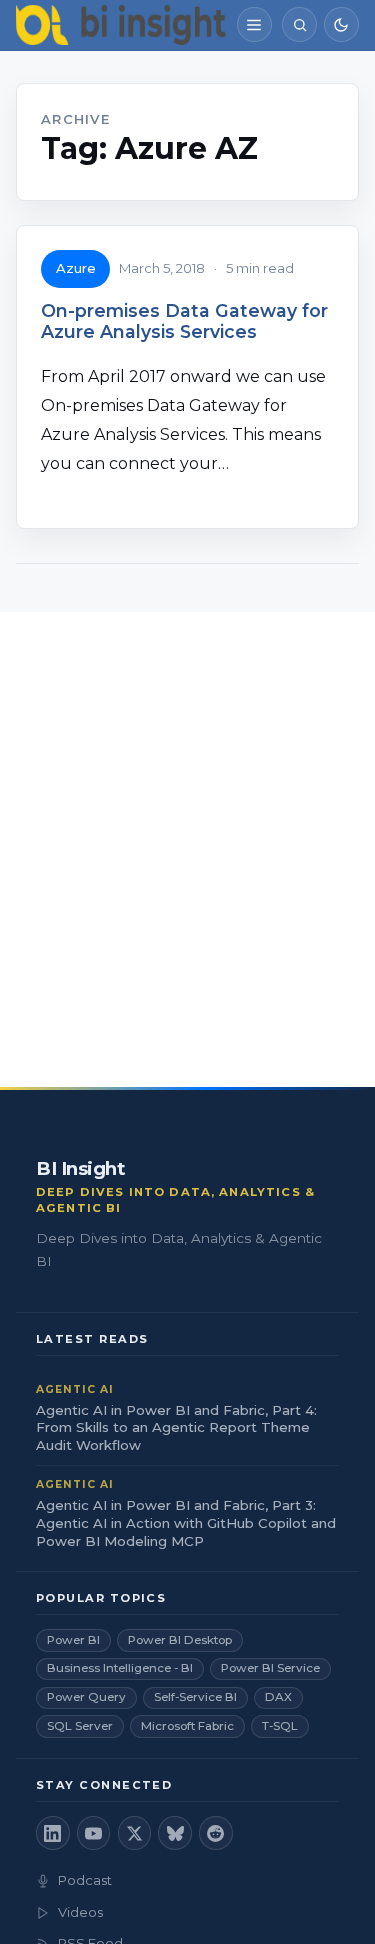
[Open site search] (299, 24)
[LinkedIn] (53, 1833)
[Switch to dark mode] (341, 24)
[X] (135, 1833)
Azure (76, 268)
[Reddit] (216, 1833)
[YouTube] (94, 1833)
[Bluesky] (175, 1833)
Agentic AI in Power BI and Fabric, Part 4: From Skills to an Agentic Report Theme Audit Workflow (176, 1428)
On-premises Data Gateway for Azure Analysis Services (184, 321)
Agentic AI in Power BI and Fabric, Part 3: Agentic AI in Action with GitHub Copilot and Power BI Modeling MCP (186, 1523)
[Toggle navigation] (254, 24)
